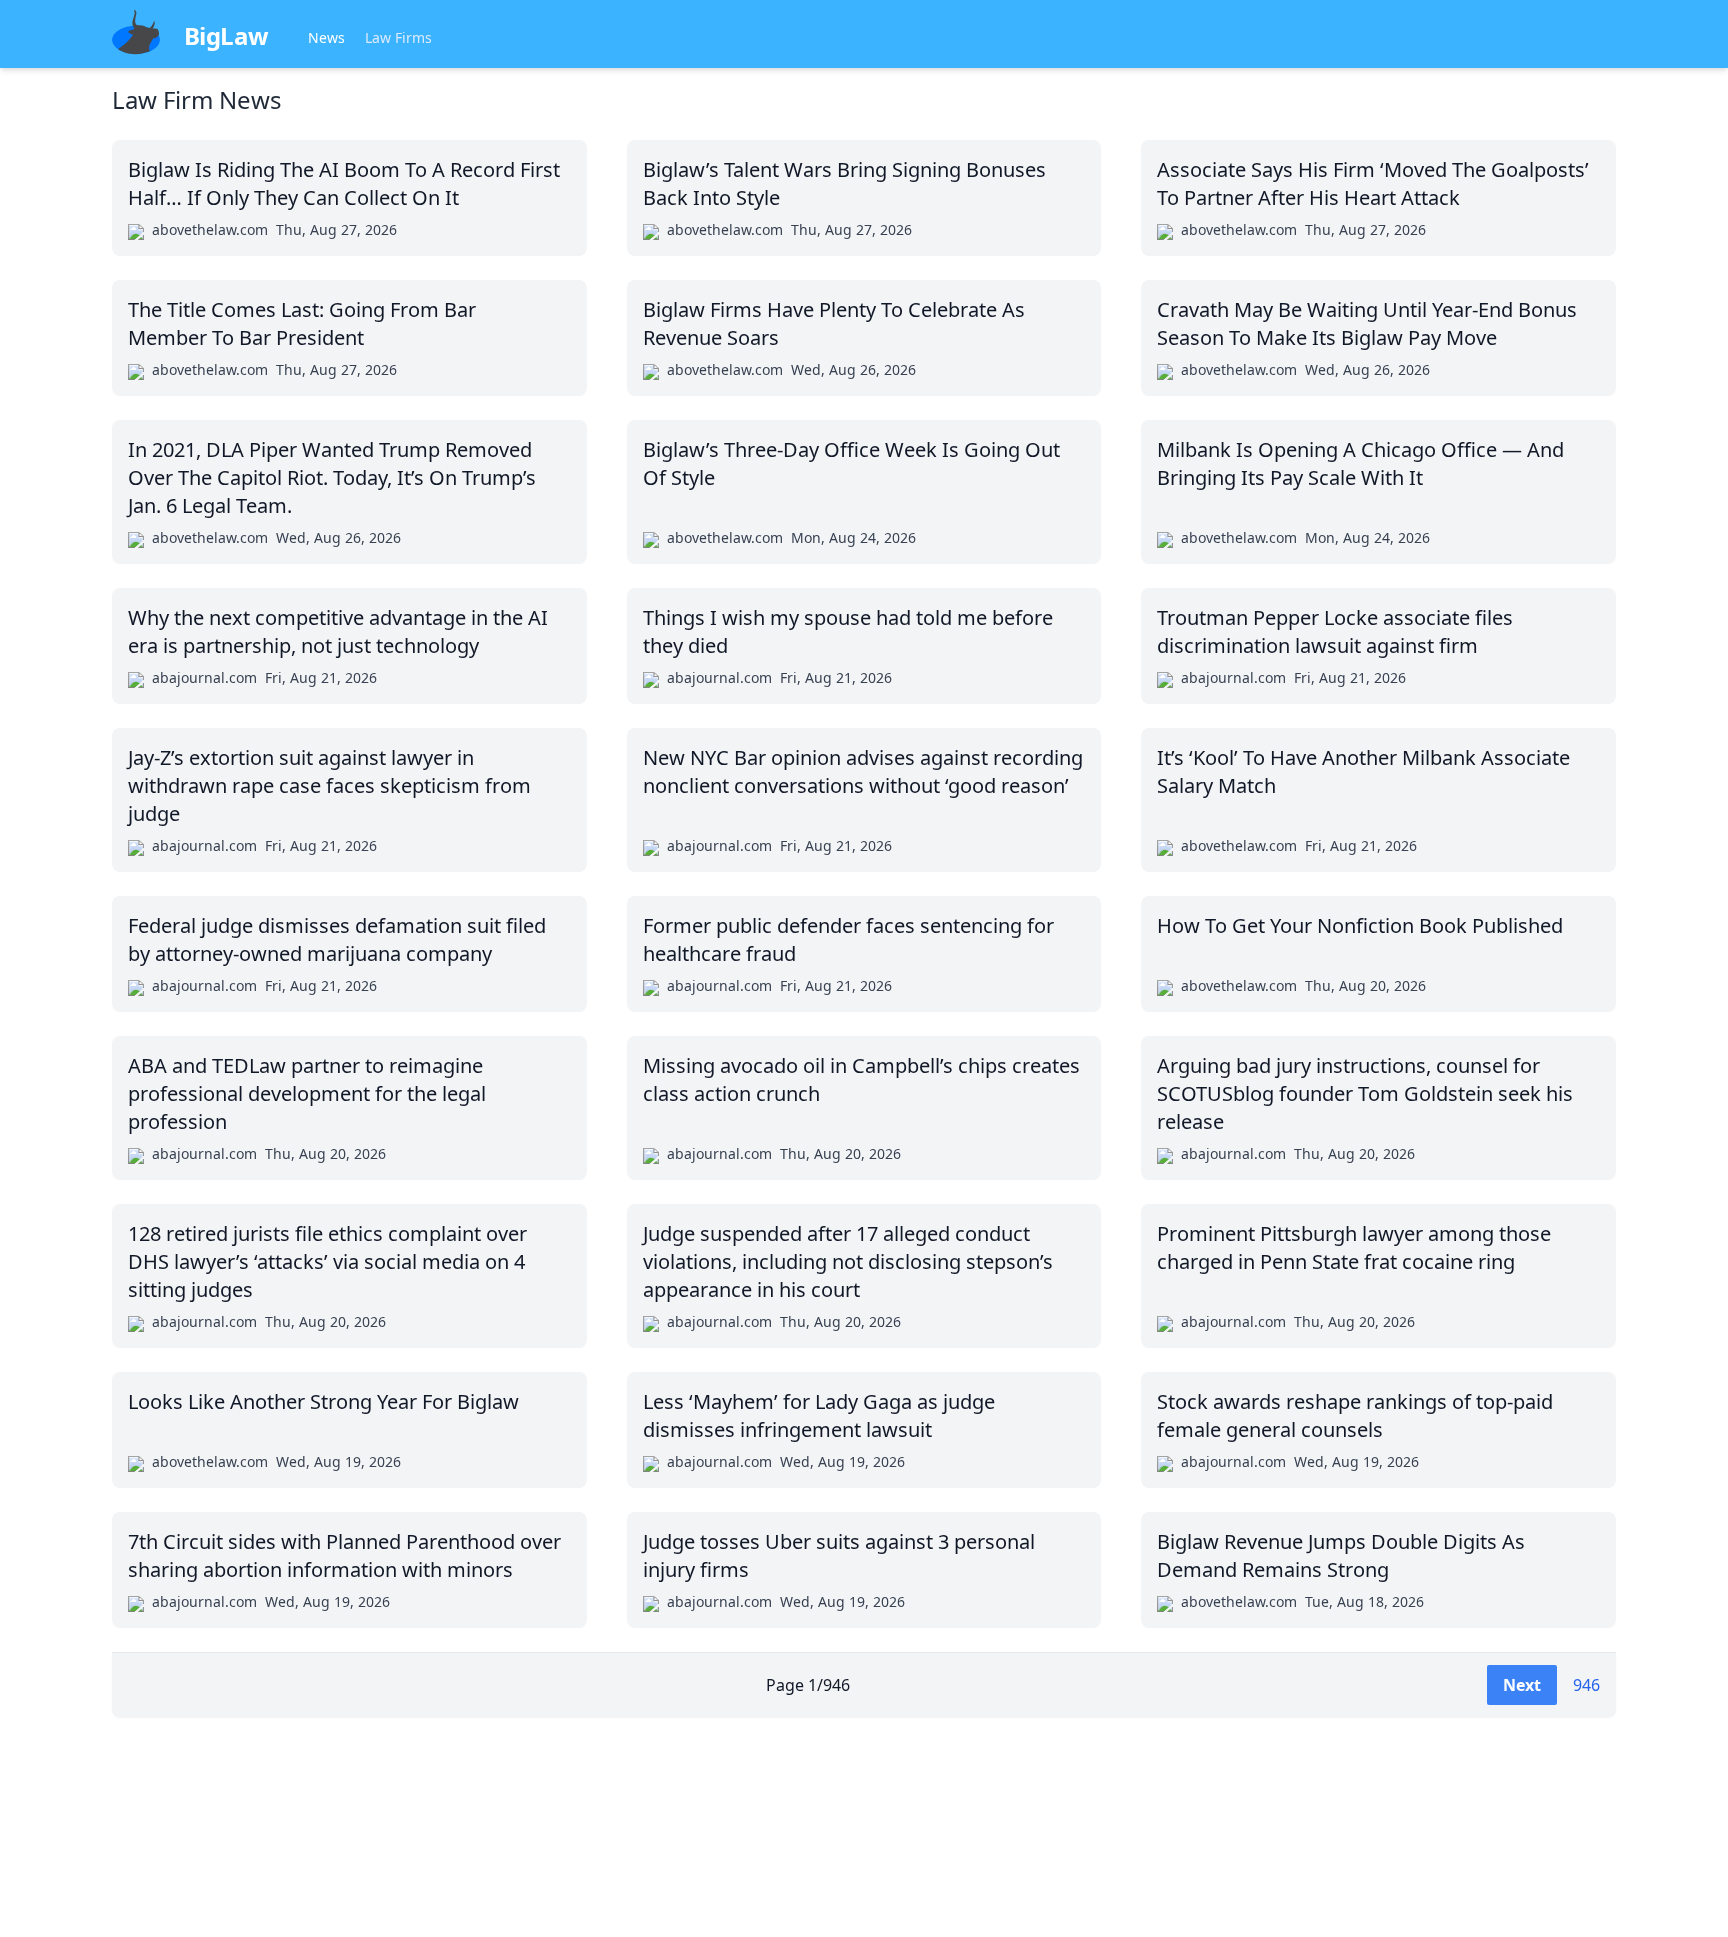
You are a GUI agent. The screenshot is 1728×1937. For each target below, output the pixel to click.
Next (1522, 1685)
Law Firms (398, 37)
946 (1586, 1685)
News (326, 37)
